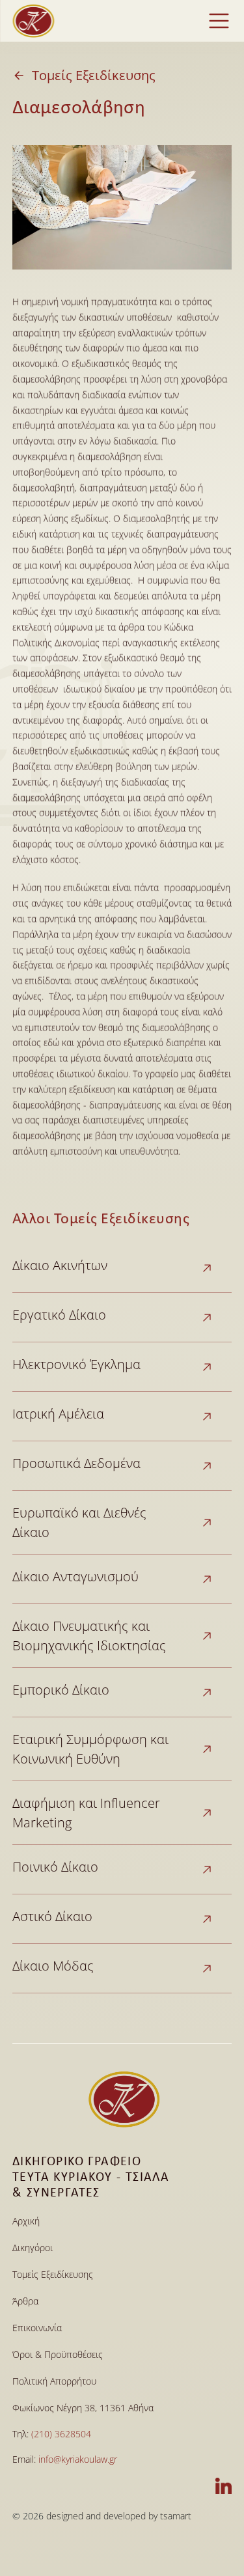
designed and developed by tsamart (119, 2516)
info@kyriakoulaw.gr (78, 2459)
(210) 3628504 (61, 2434)
